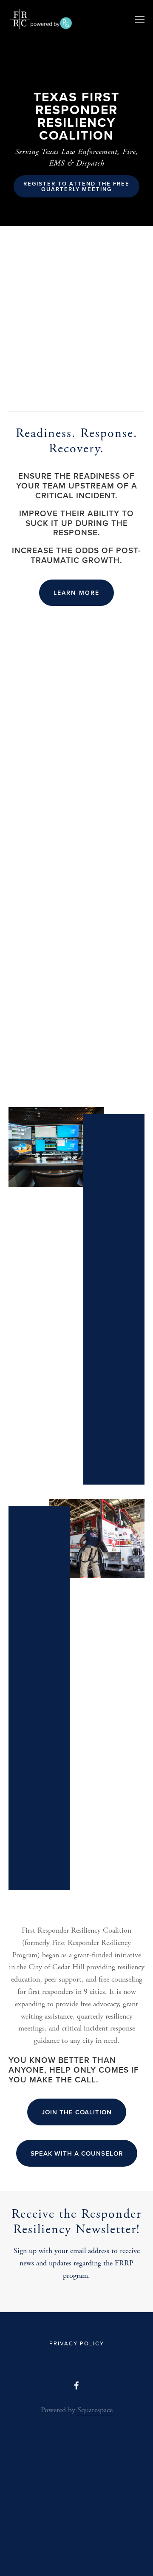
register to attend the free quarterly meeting (78, 186)
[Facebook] (76, 2385)
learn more (76, 593)
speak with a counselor (77, 2153)
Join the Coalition (77, 2112)
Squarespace (95, 2410)
